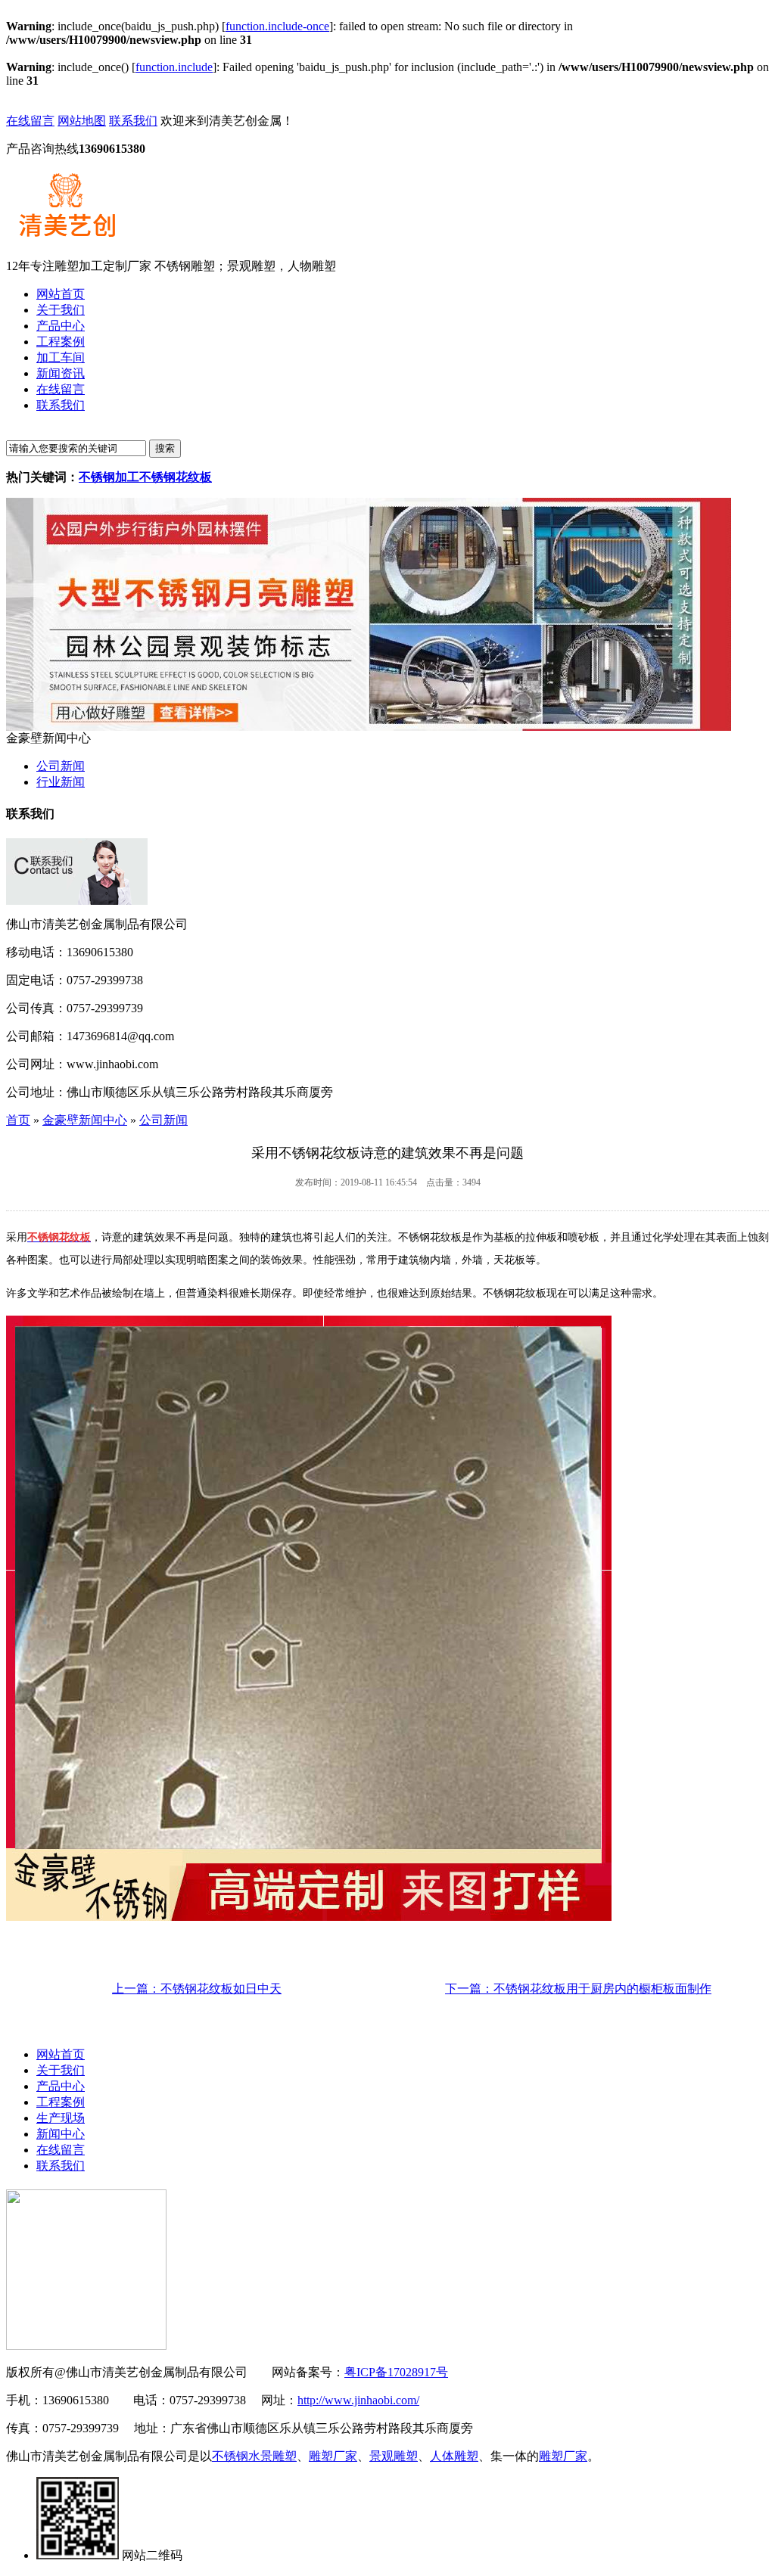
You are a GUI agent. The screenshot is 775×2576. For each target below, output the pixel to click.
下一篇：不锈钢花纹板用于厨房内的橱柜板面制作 (578, 1989)
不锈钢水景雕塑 (254, 2456)
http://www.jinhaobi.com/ (358, 2400)
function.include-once (277, 26)
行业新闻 (61, 782)
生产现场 (61, 2118)
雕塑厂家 (333, 2456)
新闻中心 (61, 2134)
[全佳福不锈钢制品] (369, 727)
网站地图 (82, 121)
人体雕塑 (454, 2456)
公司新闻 (61, 766)
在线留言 (30, 121)
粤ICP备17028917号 (396, 2372)
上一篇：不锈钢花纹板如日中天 (197, 1989)
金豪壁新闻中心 (85, 1120)
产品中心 (61, 2086)
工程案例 (61, 2102)
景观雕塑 (394, 2456)
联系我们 (133, 121)
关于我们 (61, 2070)
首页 (18, 1120)
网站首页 (61, 2054)
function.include (174, 67)
